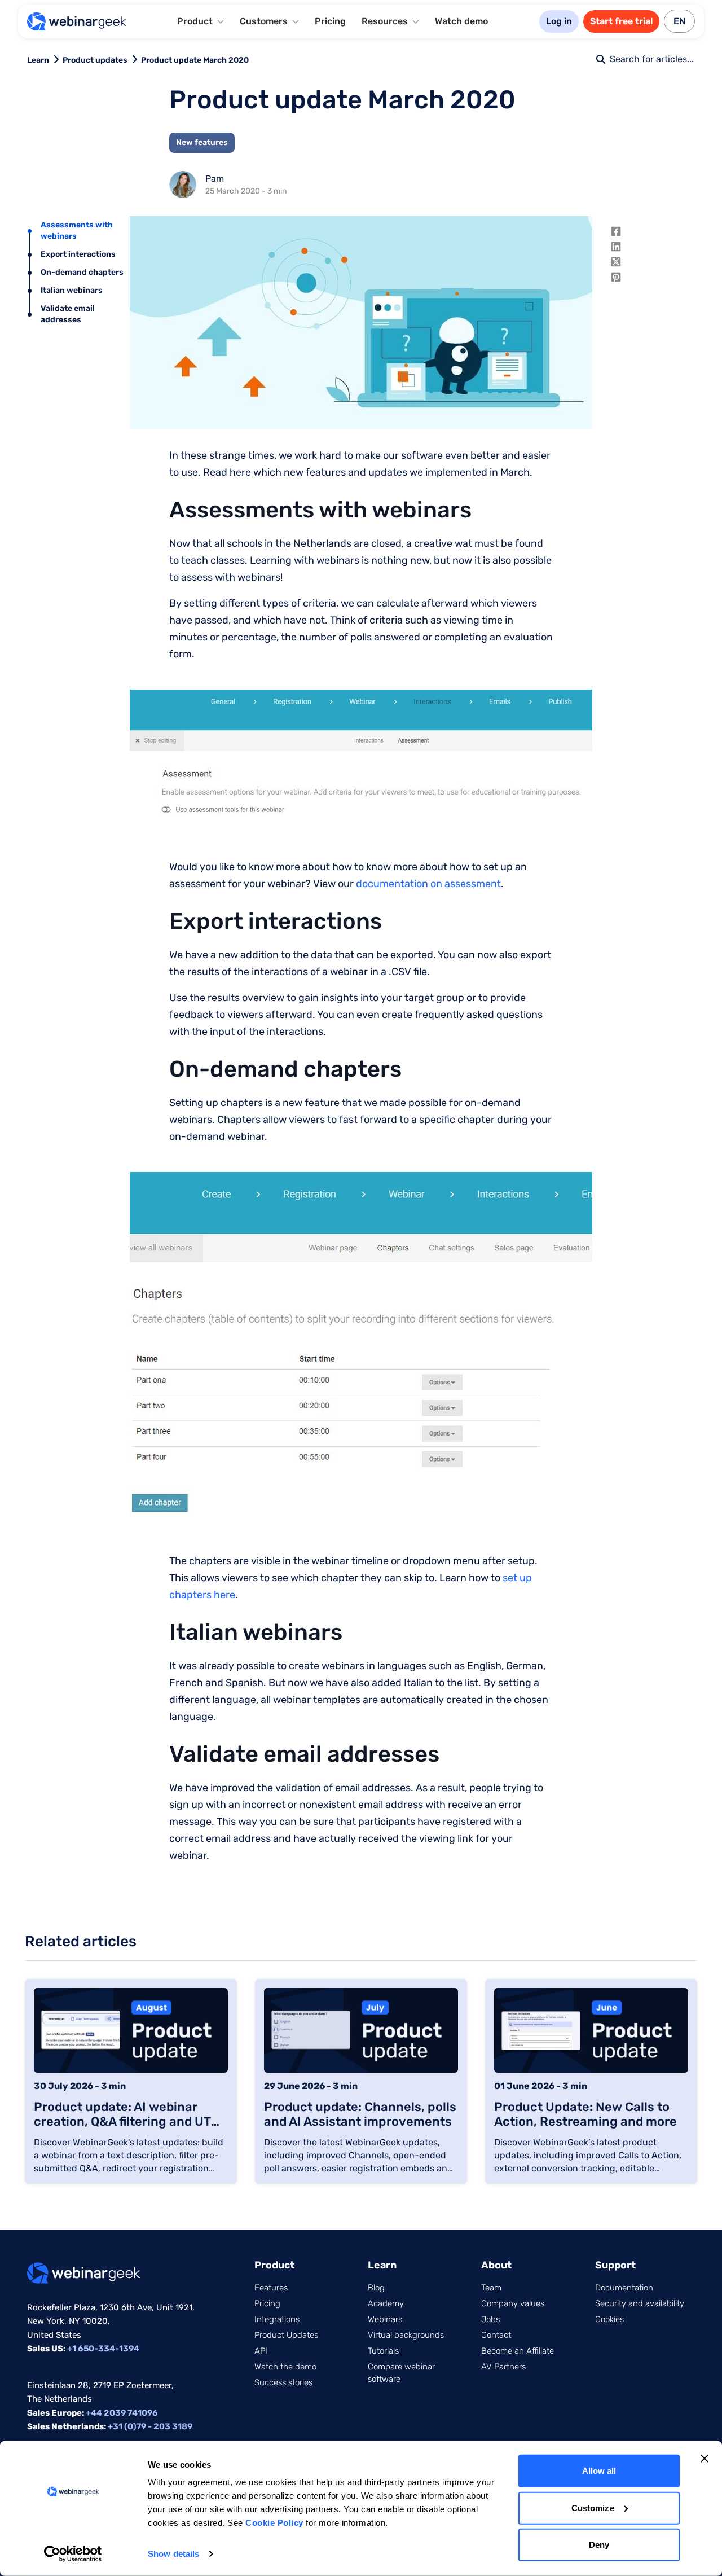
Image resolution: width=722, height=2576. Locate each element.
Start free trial (621, 21)
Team (491, 2288)
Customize (593, 2507)
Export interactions (78, 254)
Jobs (490, 2319)
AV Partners (503, 2367)
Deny (599, 2545)
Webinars (385, 2319)
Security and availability (640, 2303)
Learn (38, 60)
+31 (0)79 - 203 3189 (150, 2426)
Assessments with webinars (77, 231)
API (261, 2351)
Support (615, 2265)
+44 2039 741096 (122, 2413)
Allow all (599, 2471)
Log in (559, 21)
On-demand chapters (82, 272)
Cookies (609, 2319)
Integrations (277, 2319)
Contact (496, 2335)
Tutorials (383, 2351)
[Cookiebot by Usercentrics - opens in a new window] (73, 2554)
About (496, 2265)
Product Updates (286, 2335)
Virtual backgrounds (406, 2335)
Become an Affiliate (518, 2351)
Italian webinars (72, 290)
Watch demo (461, 21)
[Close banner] (705, 2459)
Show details (173, 2554)
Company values (513, 2303)
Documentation (624, 2288)
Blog (376, 2288)
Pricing (330, 21)
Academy (386, 2303)
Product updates (95, 60)
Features (271, 2288)
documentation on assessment (428, 884)
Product (274, 2265)
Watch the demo (285, 2367)
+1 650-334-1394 (103, 2349)
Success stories (283, 2382)
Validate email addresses (68, 314)
